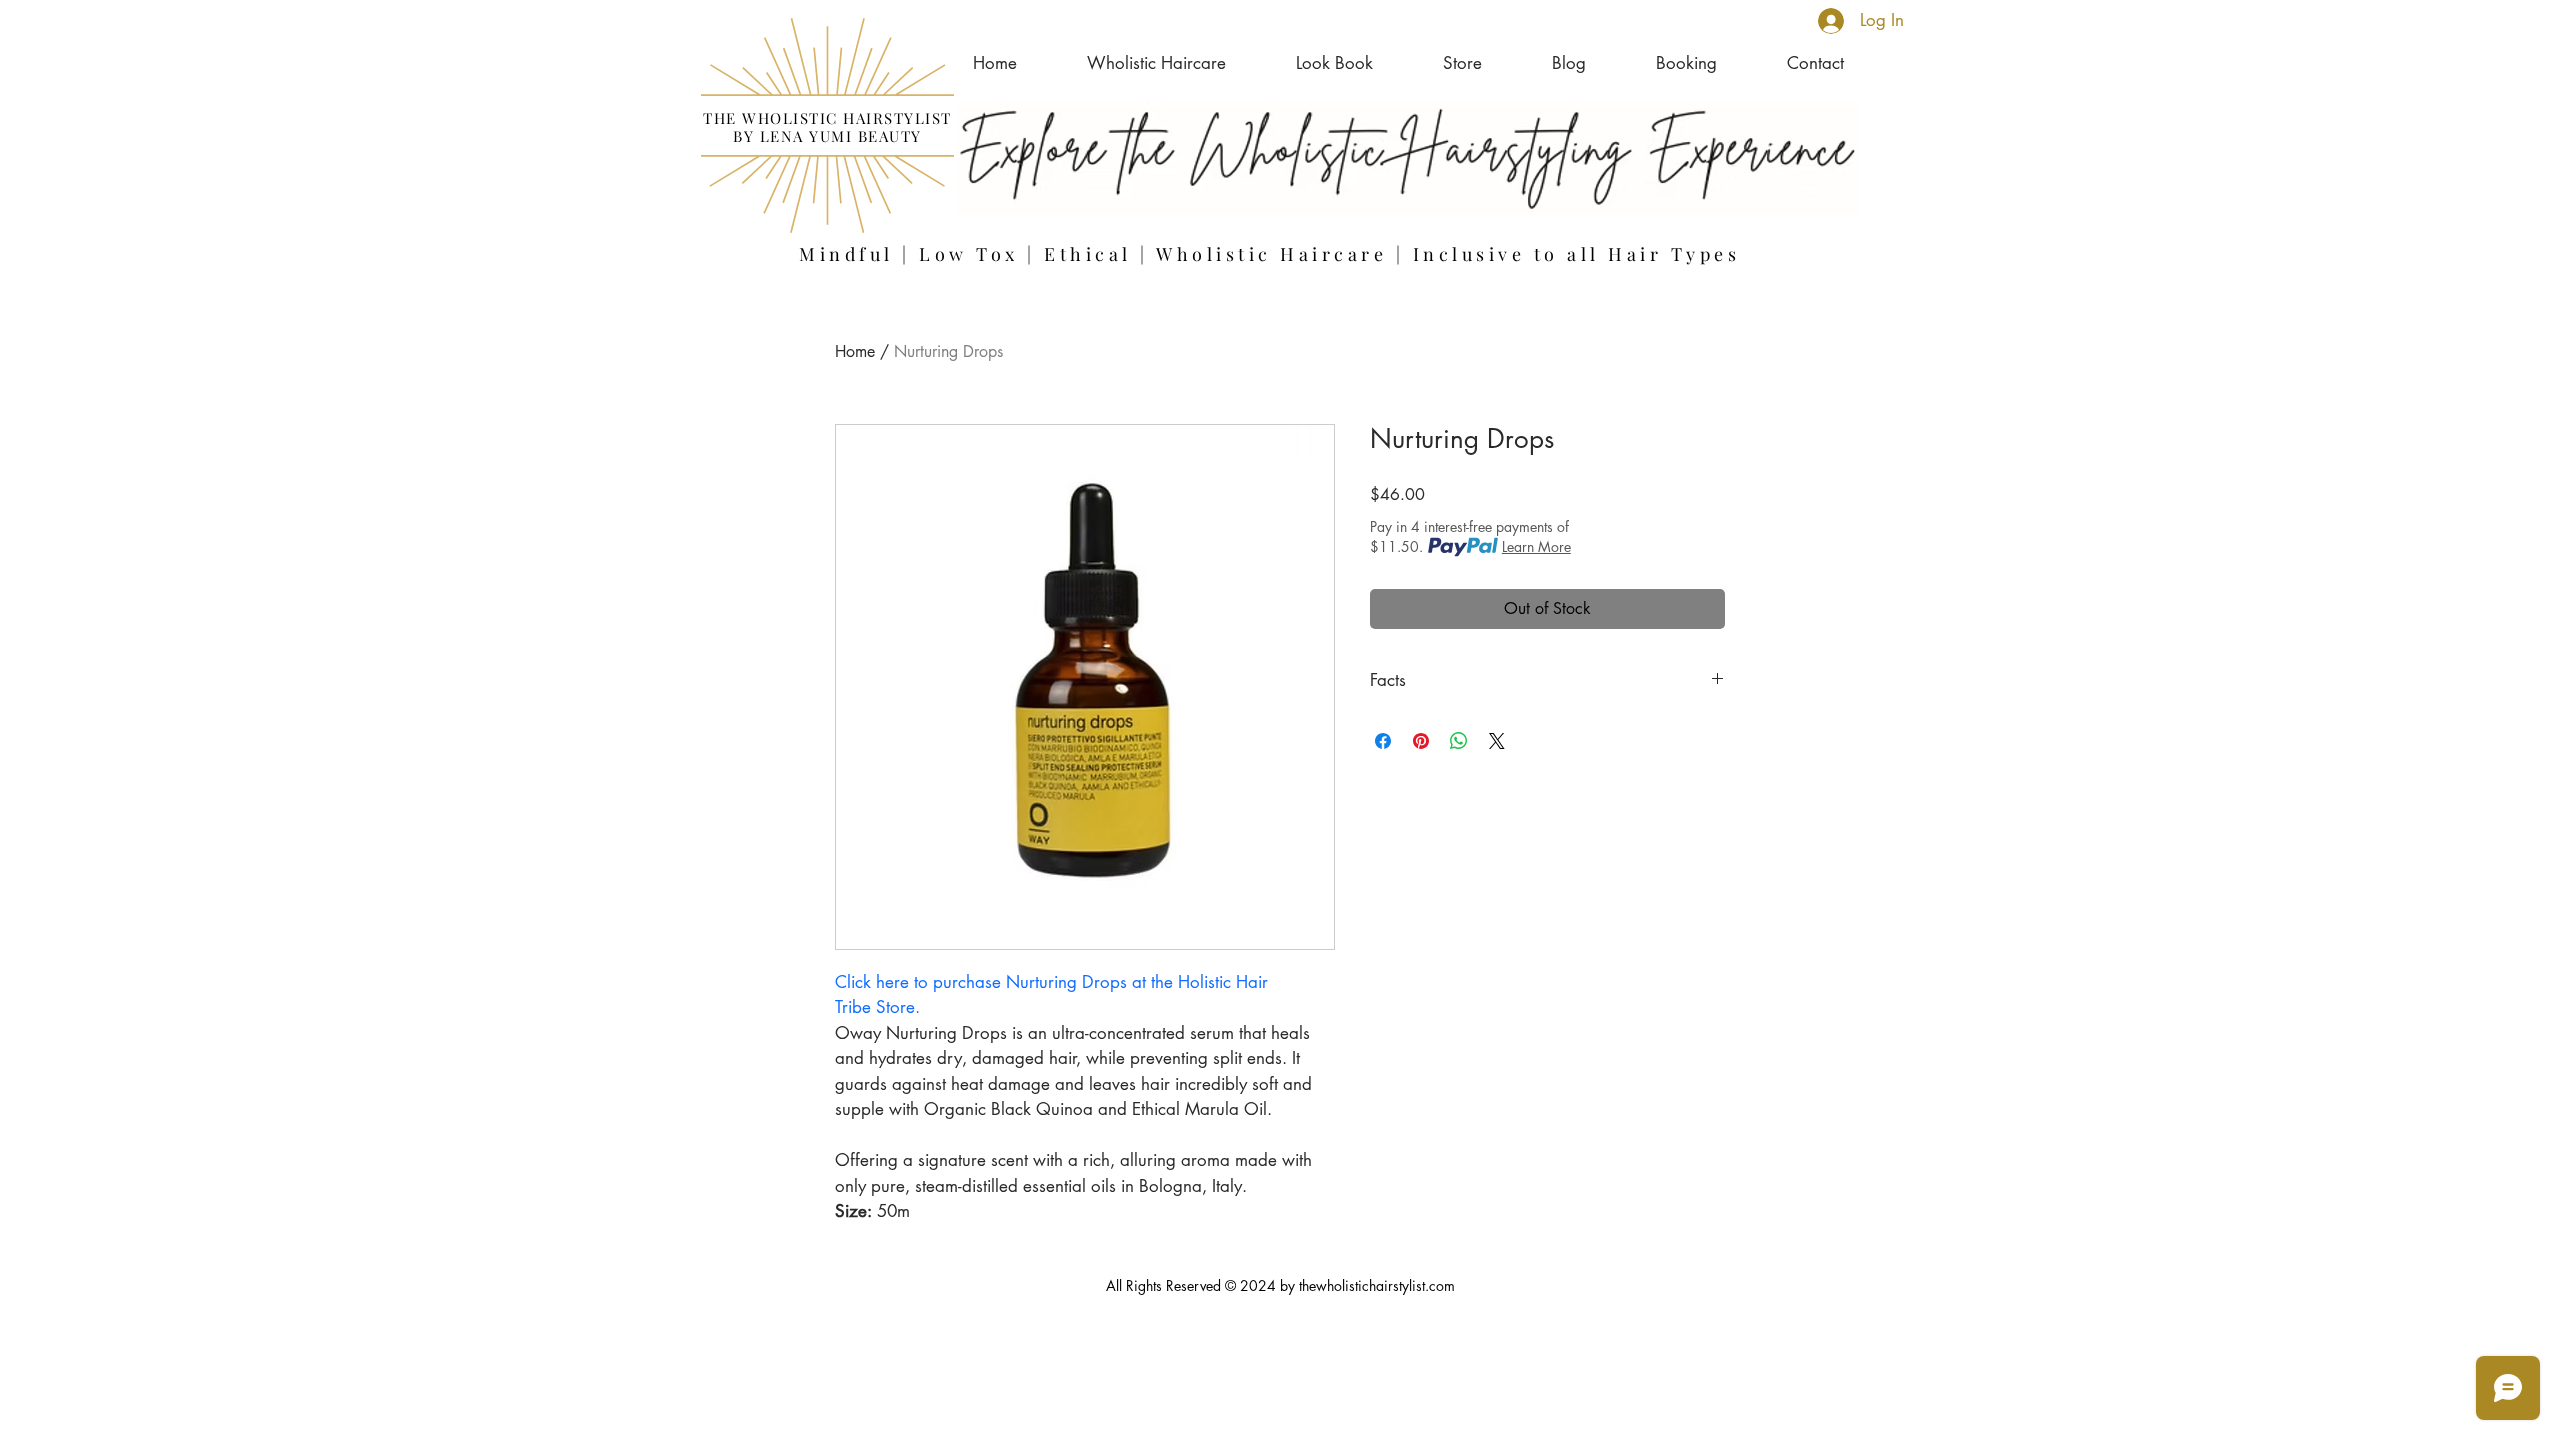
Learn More (1536, 546)
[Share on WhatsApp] (1459, 741)
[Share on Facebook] (1383, 741)
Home (855, 351)
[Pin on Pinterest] (1421, 741)
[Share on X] (1497, 741)
